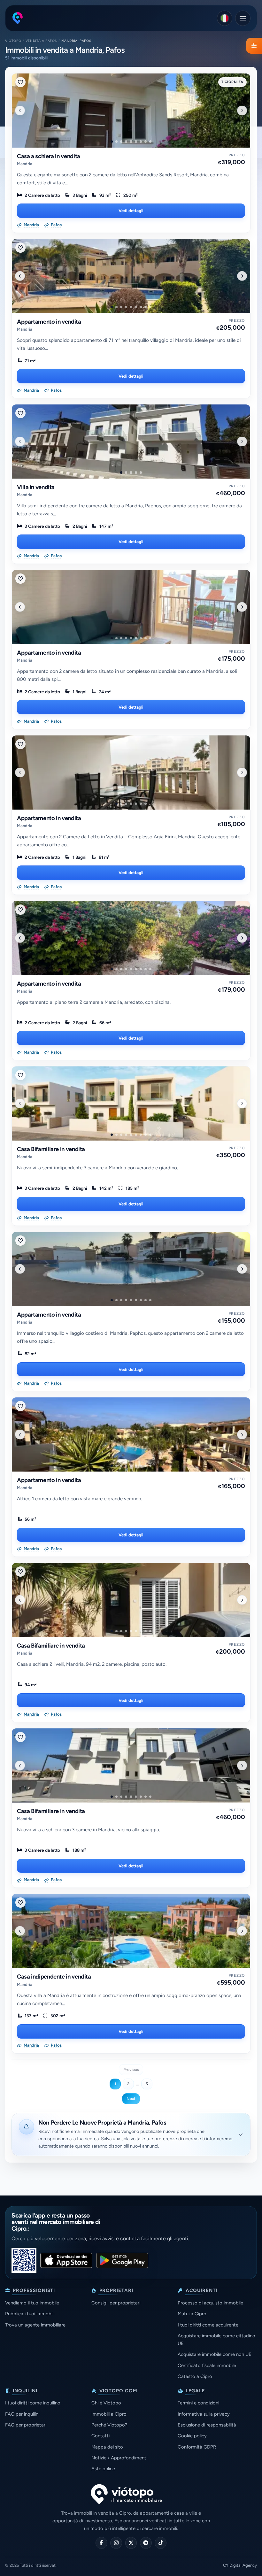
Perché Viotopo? (109, 2425)
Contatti (100, 2436)
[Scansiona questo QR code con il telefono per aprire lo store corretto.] (24, 2260)
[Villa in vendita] (131, 442)
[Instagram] (116, 2543)
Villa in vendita (36, 487)
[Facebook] (101, 2543)
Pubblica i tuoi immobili (30, 2314)
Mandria (25, 164)
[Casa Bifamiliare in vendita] (131, 1103)
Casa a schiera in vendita (49, 156)
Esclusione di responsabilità (207, 2425)
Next (131, 2099)
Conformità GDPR (197, 2447)
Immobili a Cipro (109, 2414)
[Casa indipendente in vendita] (131, 1931)
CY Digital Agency (240, 2565)
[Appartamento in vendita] (131, 276)
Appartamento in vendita (49, 322)
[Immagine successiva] (242, 110)
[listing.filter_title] (254, 46)
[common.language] (225, 18)
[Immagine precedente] (20, 110)
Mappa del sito (107, 2447)
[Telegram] (146, 2543)
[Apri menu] (243, 18)
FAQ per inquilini (22, 2414)
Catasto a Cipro (195, 2376)
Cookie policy (192, 2436)
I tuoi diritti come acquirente (208, 2325)
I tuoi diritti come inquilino (33, 2403)
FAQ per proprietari (26, 2425)
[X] (131, 2543)
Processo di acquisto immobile (210, 2303)
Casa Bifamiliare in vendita (51, 1149)
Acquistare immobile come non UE (215, 2354)
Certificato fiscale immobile (207, 2365)
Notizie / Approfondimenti (119, 2458)
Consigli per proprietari (116, 2303)
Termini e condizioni (198, 2403)
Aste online (103, 2469)
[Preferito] (20, 82)
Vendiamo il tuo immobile (32, 2303)
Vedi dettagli (131, 211)
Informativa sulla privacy (204, 2414)
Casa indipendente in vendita (54, 1977)
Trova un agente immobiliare (35, 2325)
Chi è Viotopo (106, 2403)
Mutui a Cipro (192, 2314)
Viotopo (13, 41)
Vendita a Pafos (41, 41)
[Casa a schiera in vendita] (131, 111)
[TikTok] (161, 2543)
